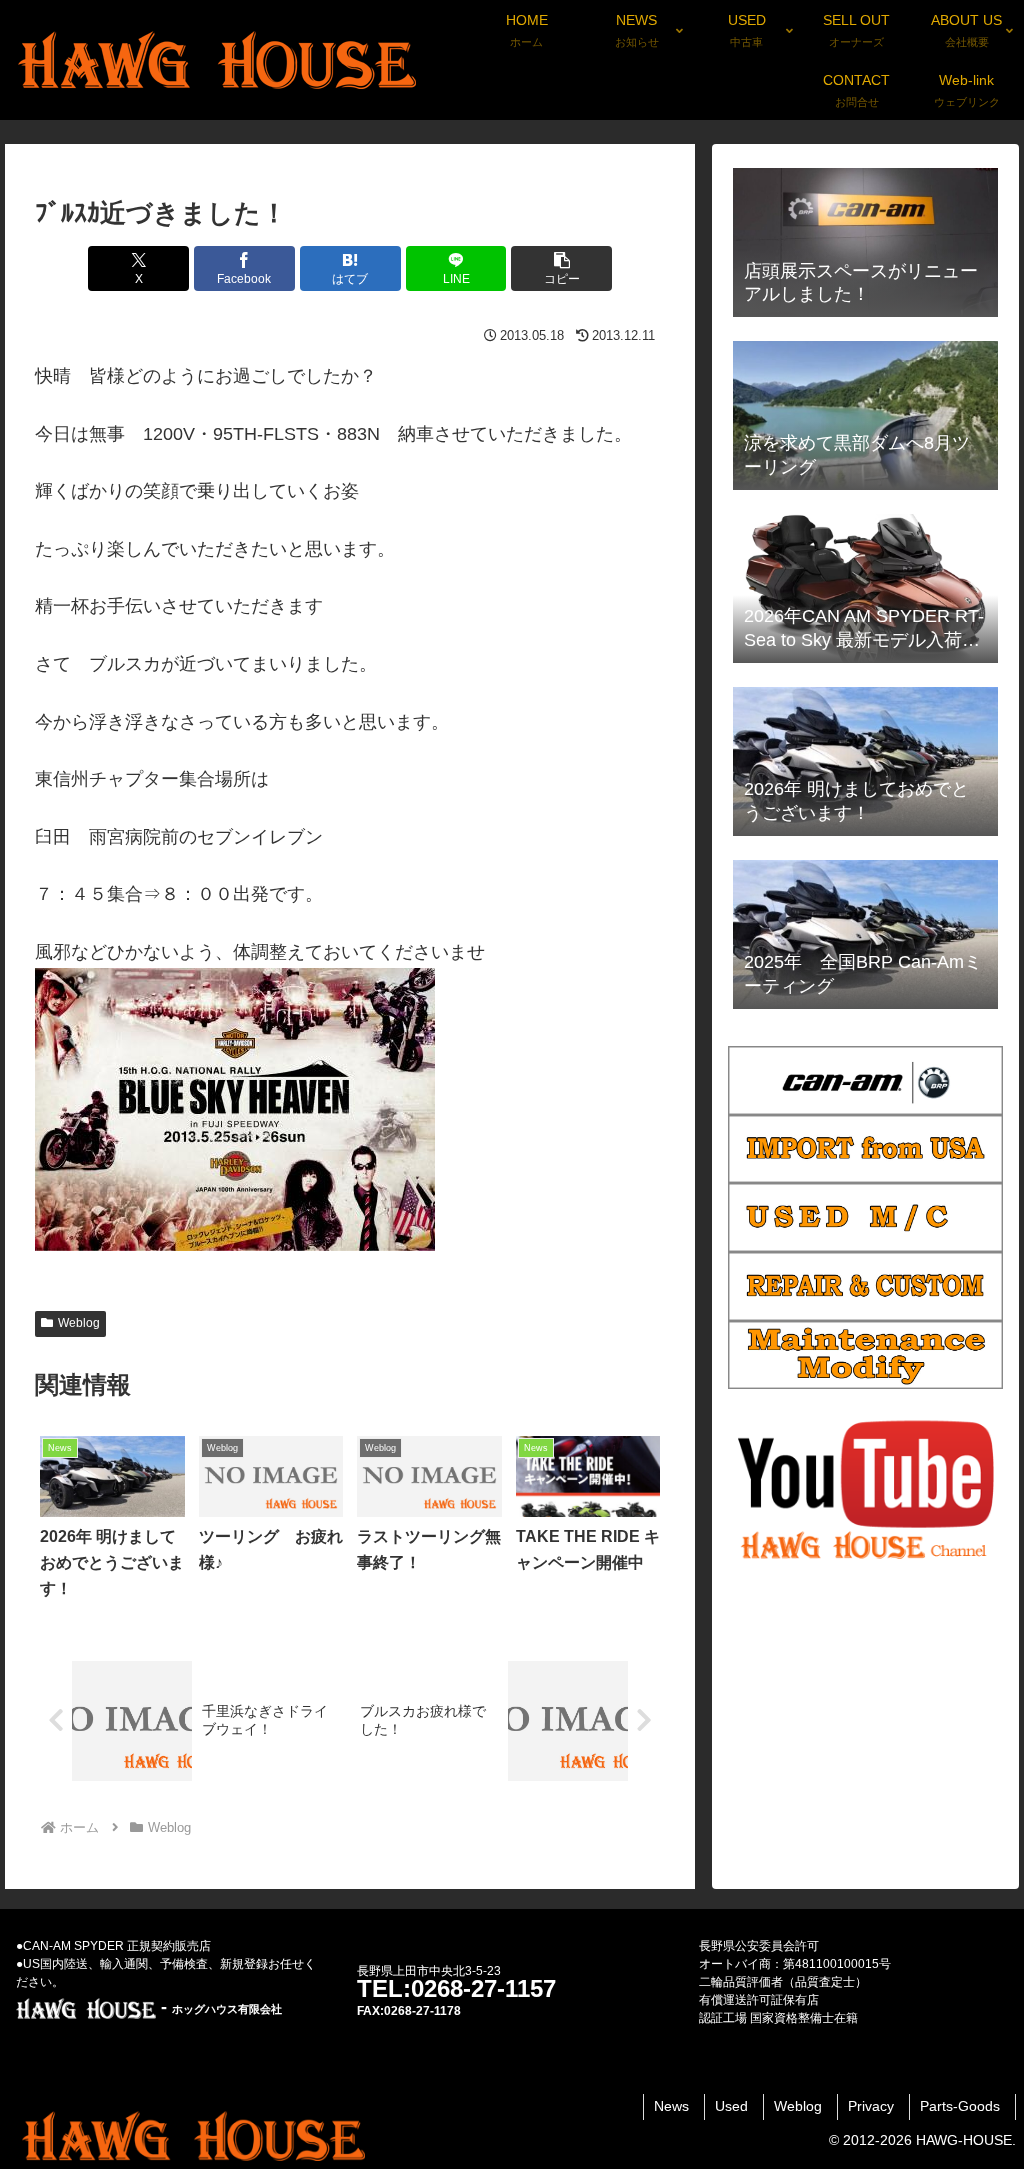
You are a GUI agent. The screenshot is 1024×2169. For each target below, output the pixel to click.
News (671, 2106)
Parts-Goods (960, 2106)
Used (731, 2106)
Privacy (871, 2106)
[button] (561, 268)
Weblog (79, 1323)
